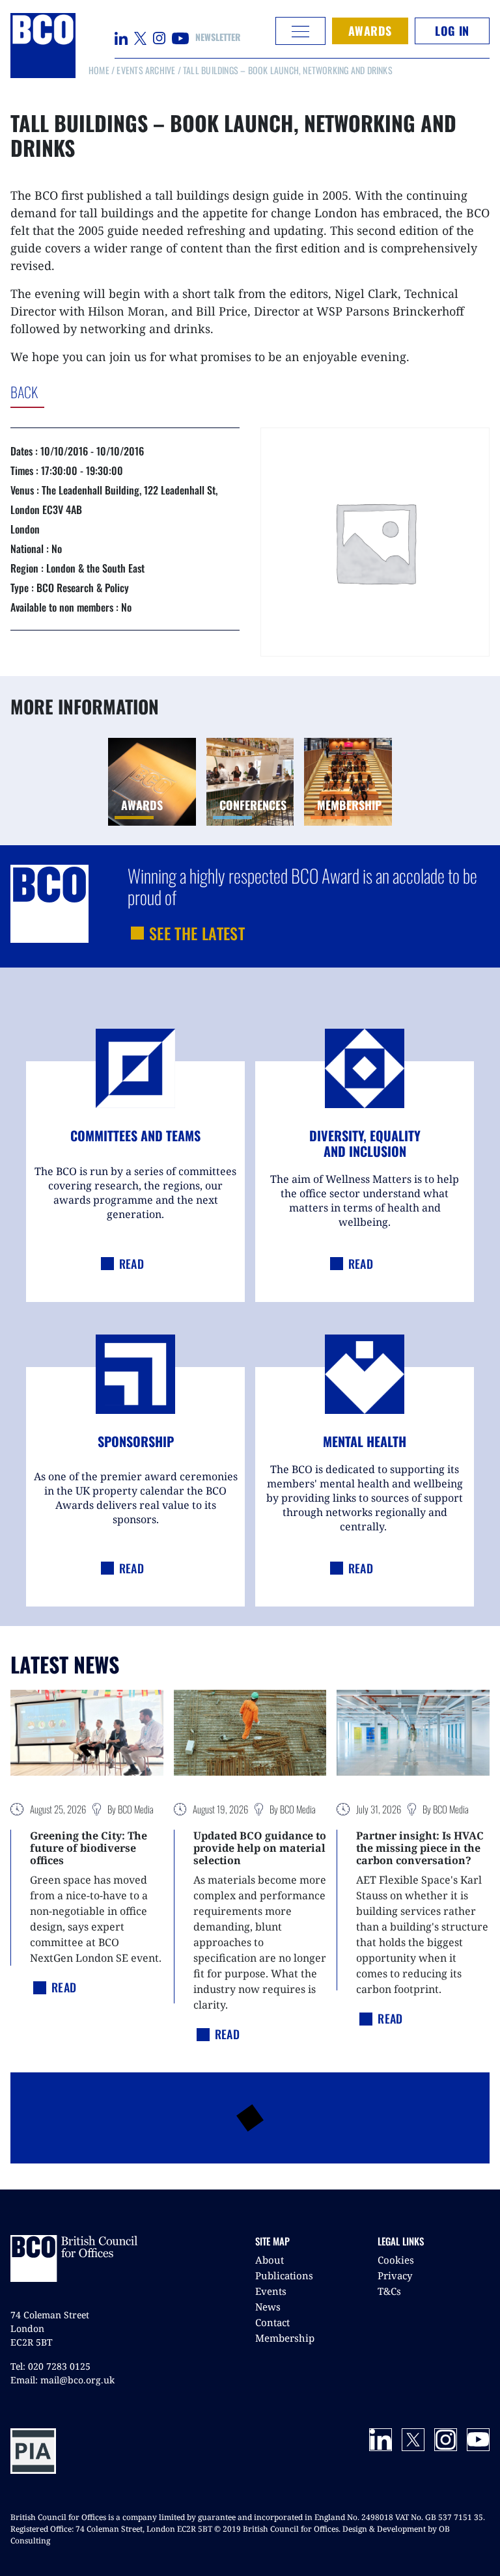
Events (271, 2291)
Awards (370, 31)
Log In (452, 31)
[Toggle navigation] (300, 31)
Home (99, 70)
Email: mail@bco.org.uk (62, 2380)
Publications (284, 2275)
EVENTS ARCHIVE (146, 70)
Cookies (396, 2260)
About (270, 2260)
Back (78, 392)
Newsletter (218, 37)
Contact (272, 2322)
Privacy (395, 2275)
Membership (285, 2338)
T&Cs (389, 2291)
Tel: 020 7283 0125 (50, 2366)
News (268, 2307)
